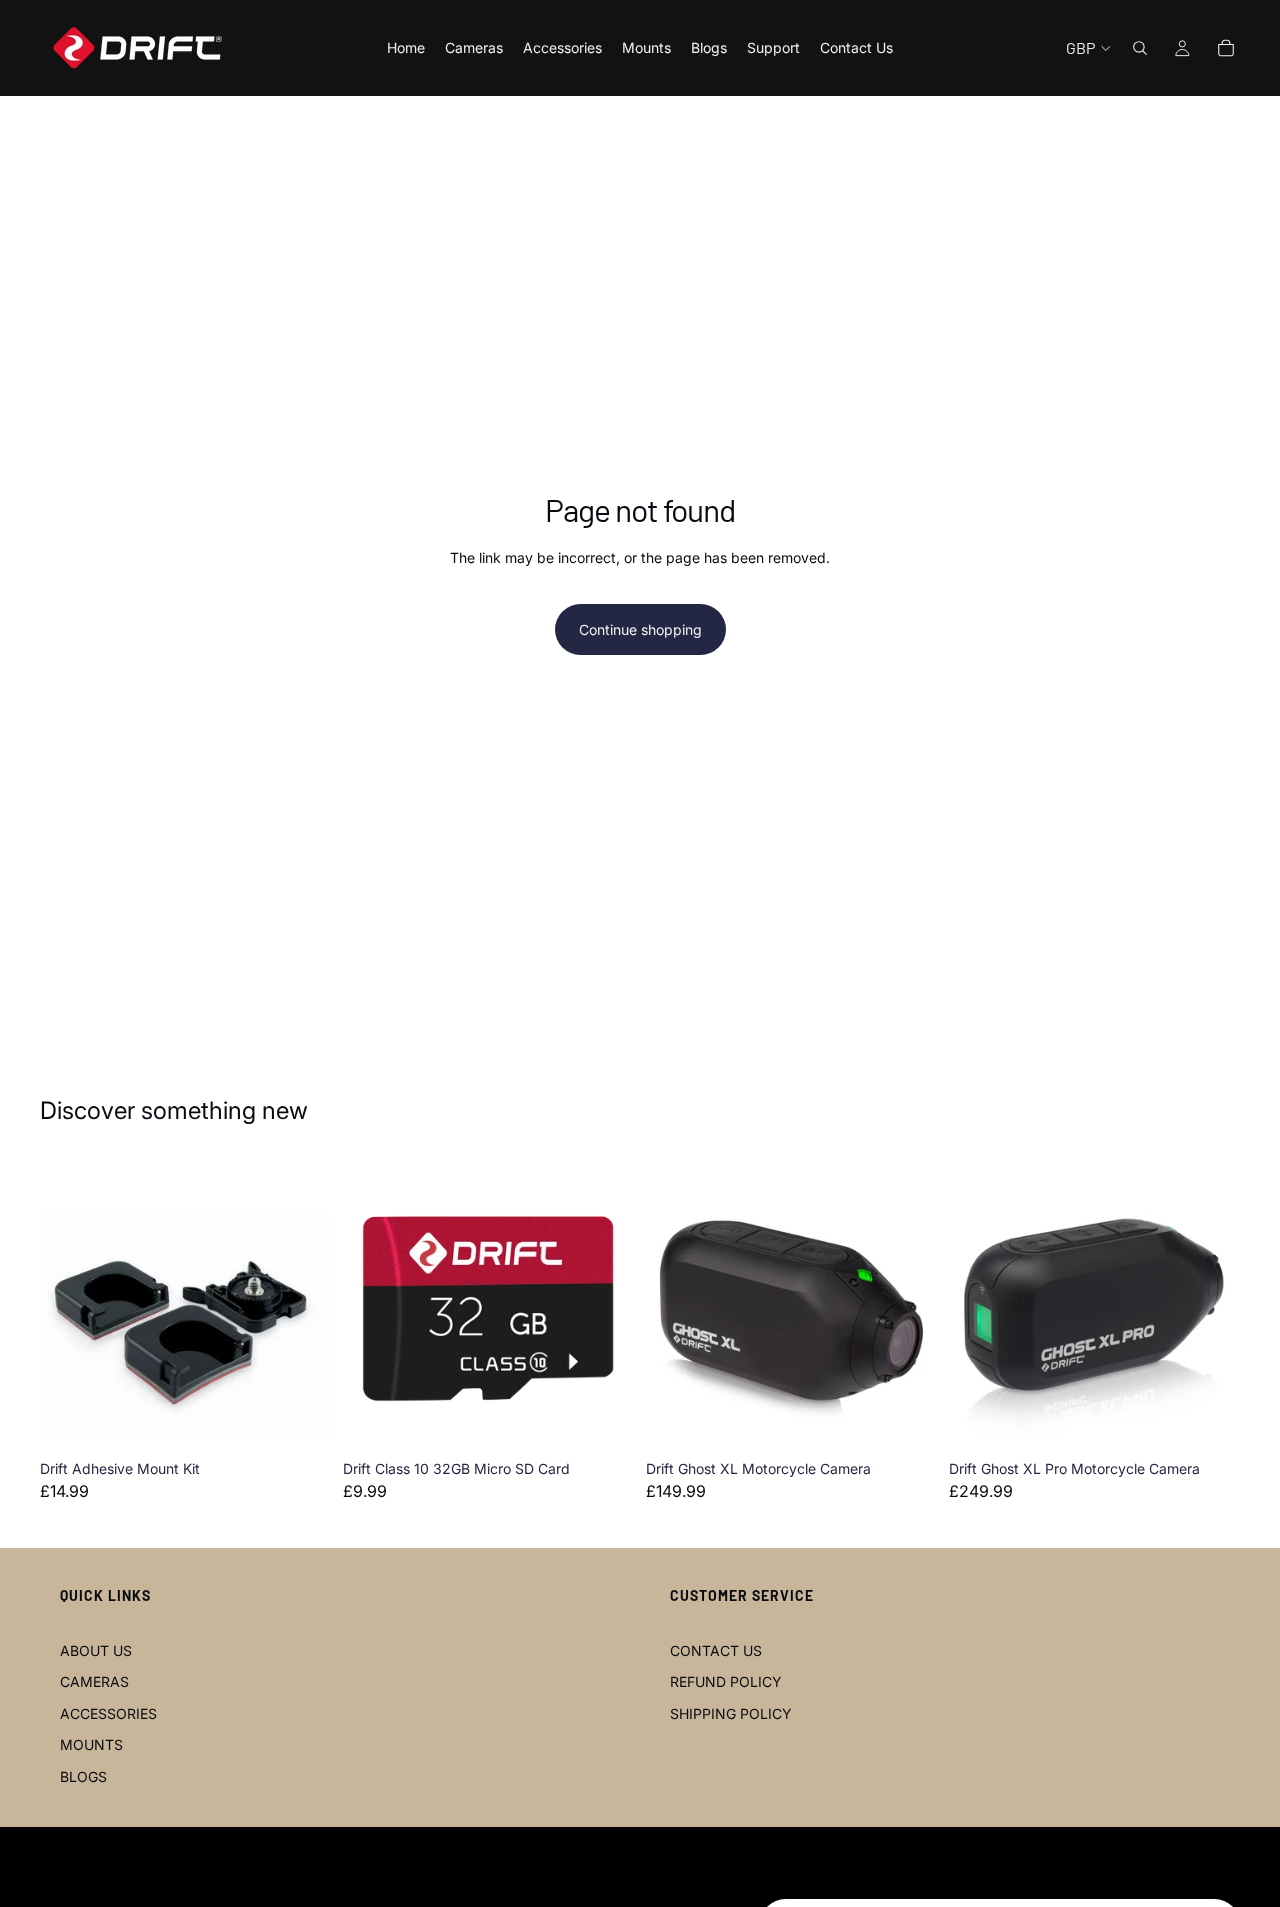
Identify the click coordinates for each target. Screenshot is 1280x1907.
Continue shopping (640, 629)
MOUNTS (91, 1744)
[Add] (300, 1420)
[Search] (1140, 48)
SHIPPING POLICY (731, 1713)
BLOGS (83, 1776)
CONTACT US (716, 1650)
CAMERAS (94, 1681)
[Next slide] (301, 1306)
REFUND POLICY (726, 1681)
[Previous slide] (70, 1306)
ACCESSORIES (108, 1713)
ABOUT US (96, 1650)
